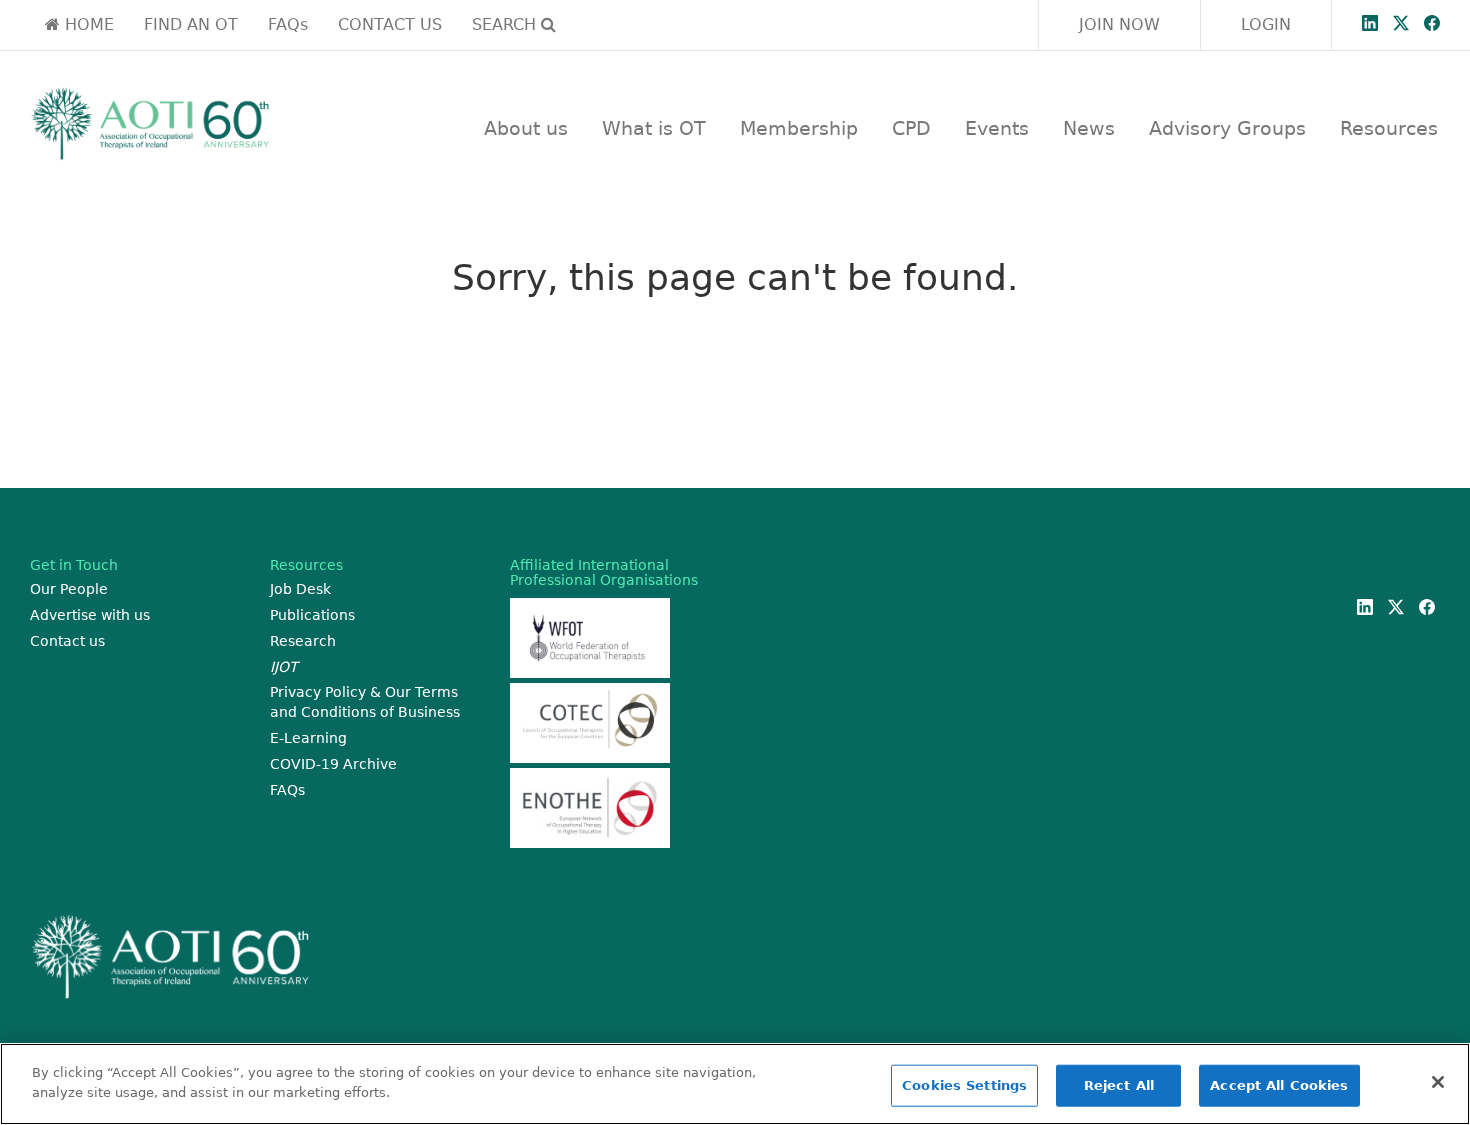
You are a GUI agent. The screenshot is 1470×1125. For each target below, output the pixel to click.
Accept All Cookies (1279, 1085)
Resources (1389, 128)
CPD (911, 128)
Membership (799, 128)
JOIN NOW (1119, 24)
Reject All (1119, 1085)
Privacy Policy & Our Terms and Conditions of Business (365, 702)
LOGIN (1266, 24)
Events (997, 128)
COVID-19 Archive (333, 764)
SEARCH (506, 24)
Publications (312, 615)
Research (303, 641)
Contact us (67, 641)
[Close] (1438, 1082)
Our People (69, 589)
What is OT (654, 128)
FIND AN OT (191, 24)
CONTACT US (390, 24)
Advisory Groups (1227, 128)
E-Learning (308, 738)
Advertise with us (90, 615)
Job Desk (300, 589)
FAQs (288, 24)
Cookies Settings (964, 1085)
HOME (87, 24)
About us (526, 128)
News (1089, 128)
